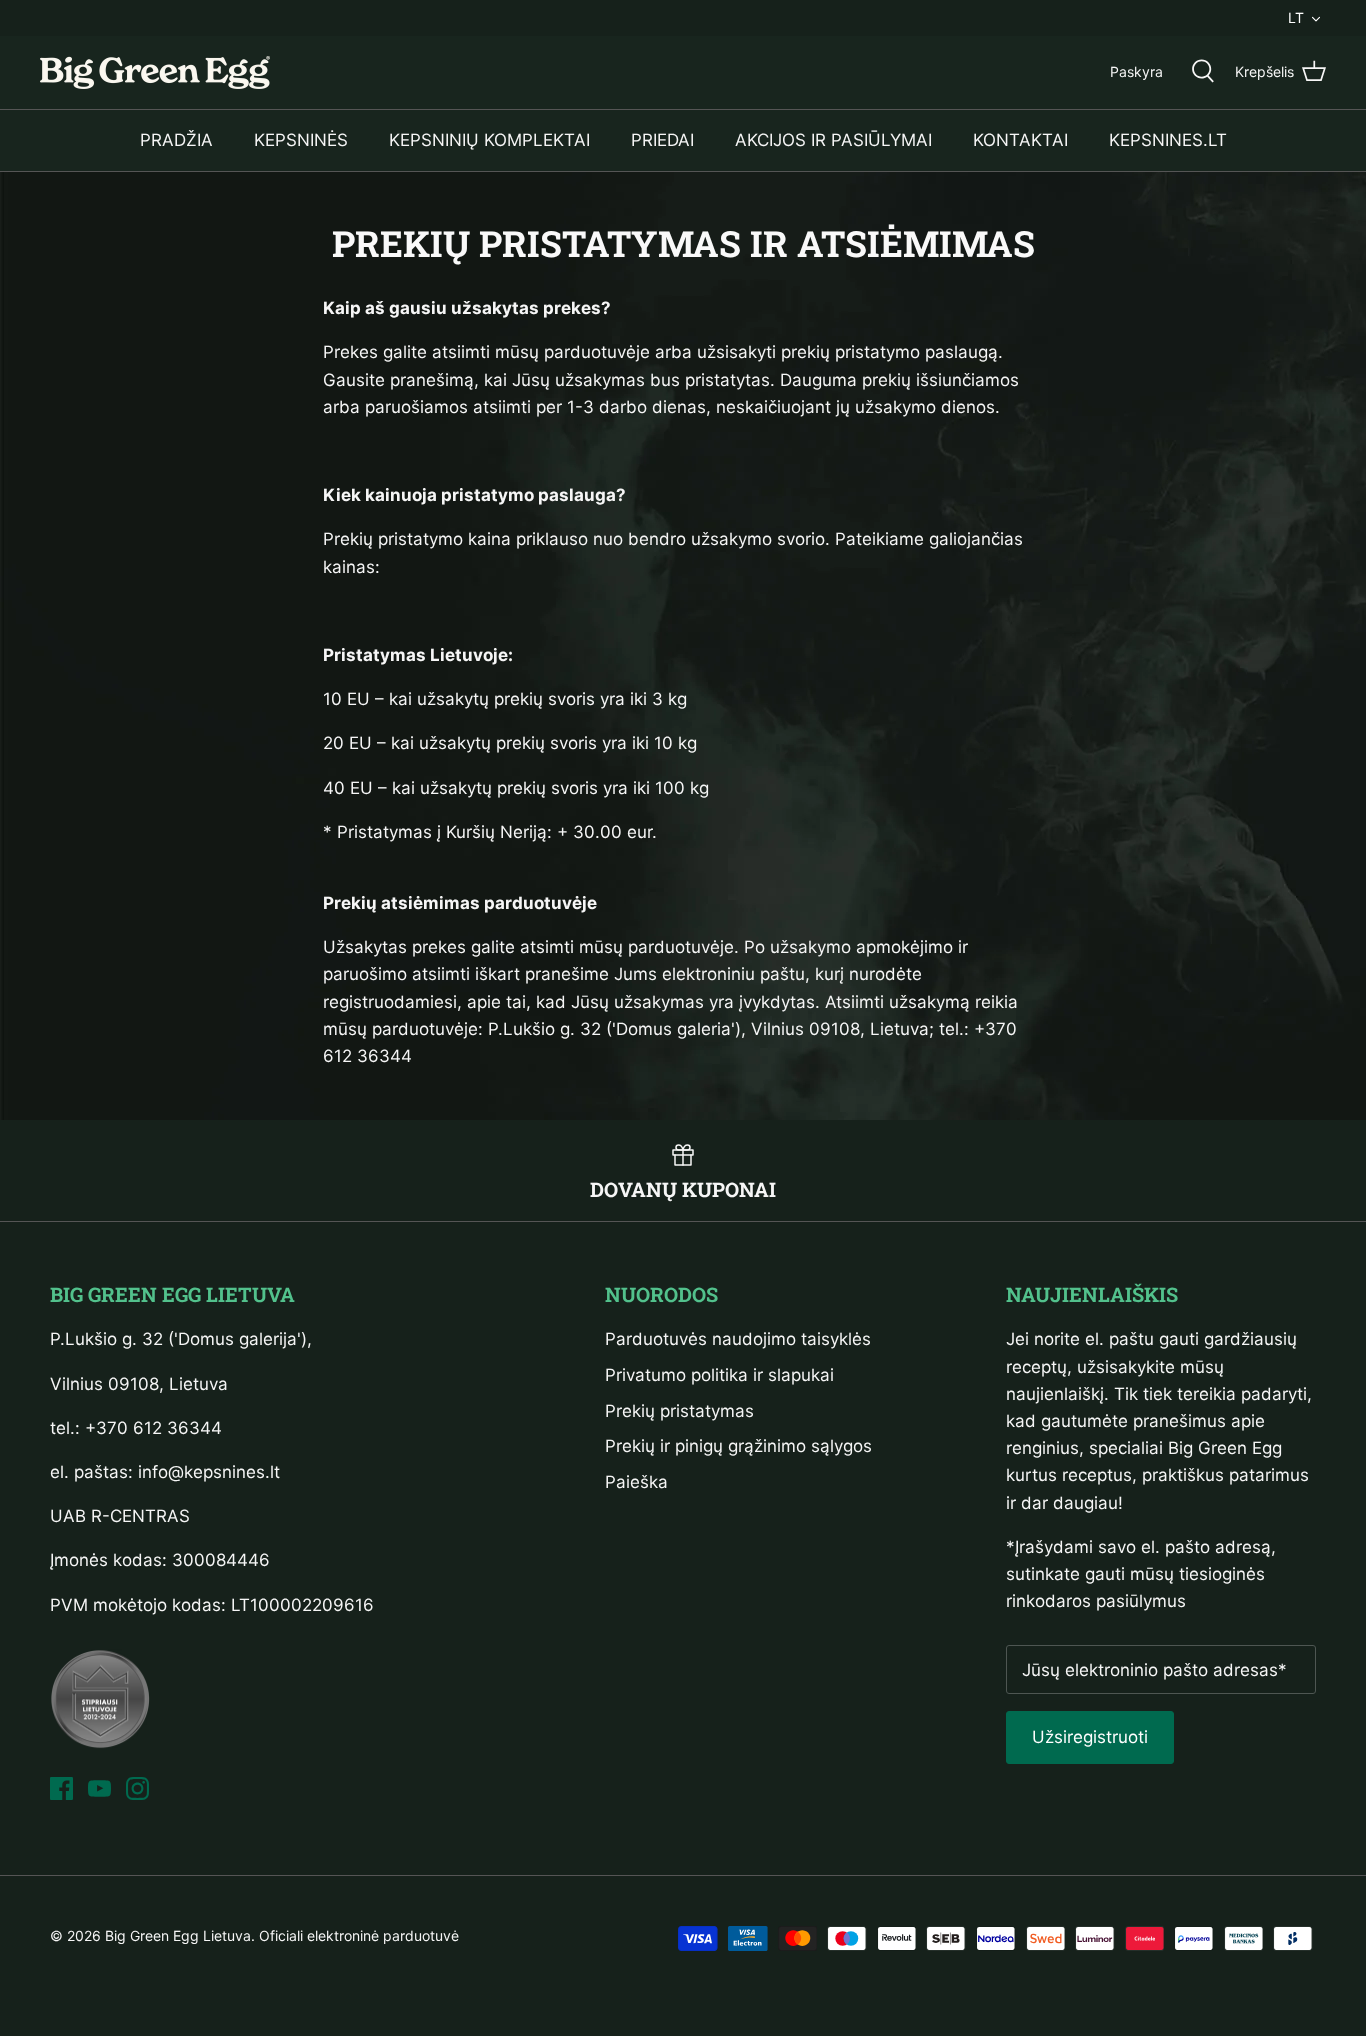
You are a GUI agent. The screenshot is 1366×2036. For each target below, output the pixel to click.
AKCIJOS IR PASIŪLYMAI (833, 140)
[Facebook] (61, 1788)
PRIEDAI (662, 140)
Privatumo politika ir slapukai (719, 1375)
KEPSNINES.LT (1168, 140)
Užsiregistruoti (1090, 1737)
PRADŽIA (176, 140)
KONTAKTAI (1020, 140)
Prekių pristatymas (679, 1411)
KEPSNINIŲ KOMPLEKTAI (489, 140)
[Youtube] (99, 1788)
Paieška (636, 1482)
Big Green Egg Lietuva (178, 1935)
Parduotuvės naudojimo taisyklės (738, 1339)
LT (1296, 17)
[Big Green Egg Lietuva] (155, 72)
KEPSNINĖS (301, 140)
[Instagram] (137, 1788)
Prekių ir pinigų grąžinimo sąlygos (738, 1446)
